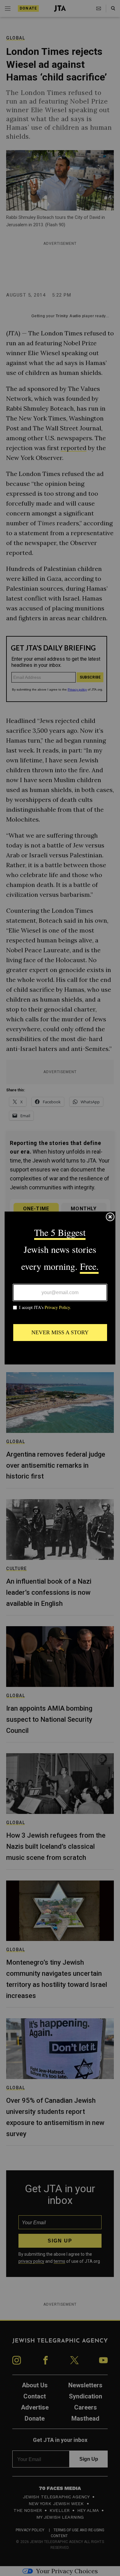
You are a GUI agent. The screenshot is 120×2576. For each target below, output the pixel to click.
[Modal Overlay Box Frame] (60, 1288)
